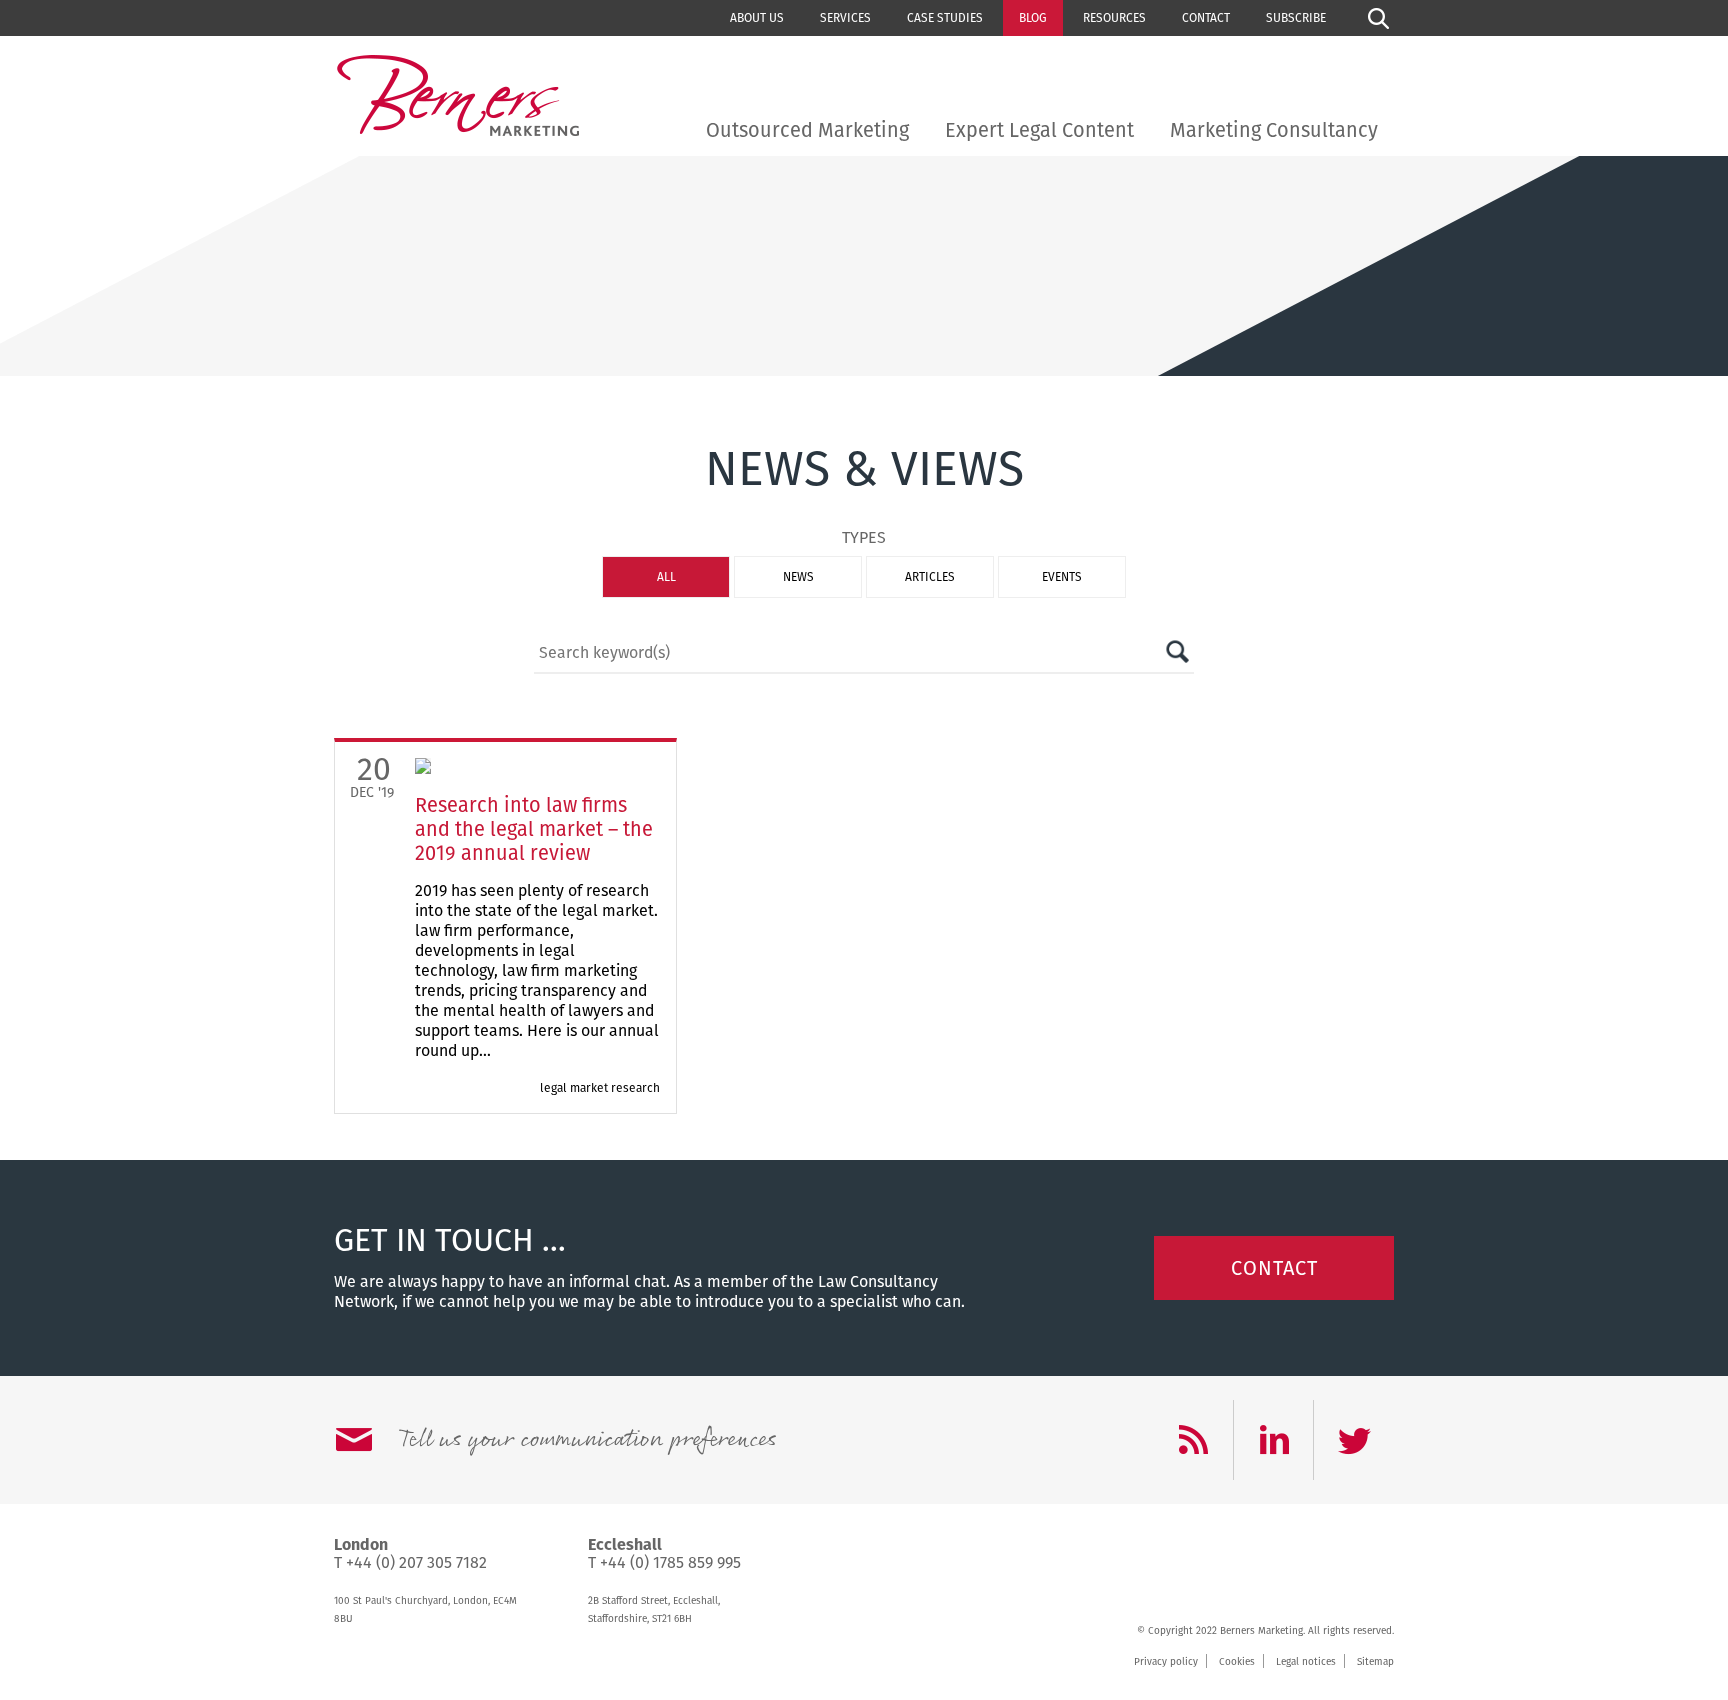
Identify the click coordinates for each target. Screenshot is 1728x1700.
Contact (1206, 18)
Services (845, 18)
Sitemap (1375, 1662)
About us (757, 18)
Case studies (945, 18)
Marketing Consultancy (1274, 130)
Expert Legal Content (1039, 130)
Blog (1033, 18)
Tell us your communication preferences (587, 1440)
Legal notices (1306, 1662)
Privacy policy (1166, 1662)
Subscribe (1296, 18)
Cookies (1237, 1662)
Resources (1114, 18)
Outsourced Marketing (807, 130)
